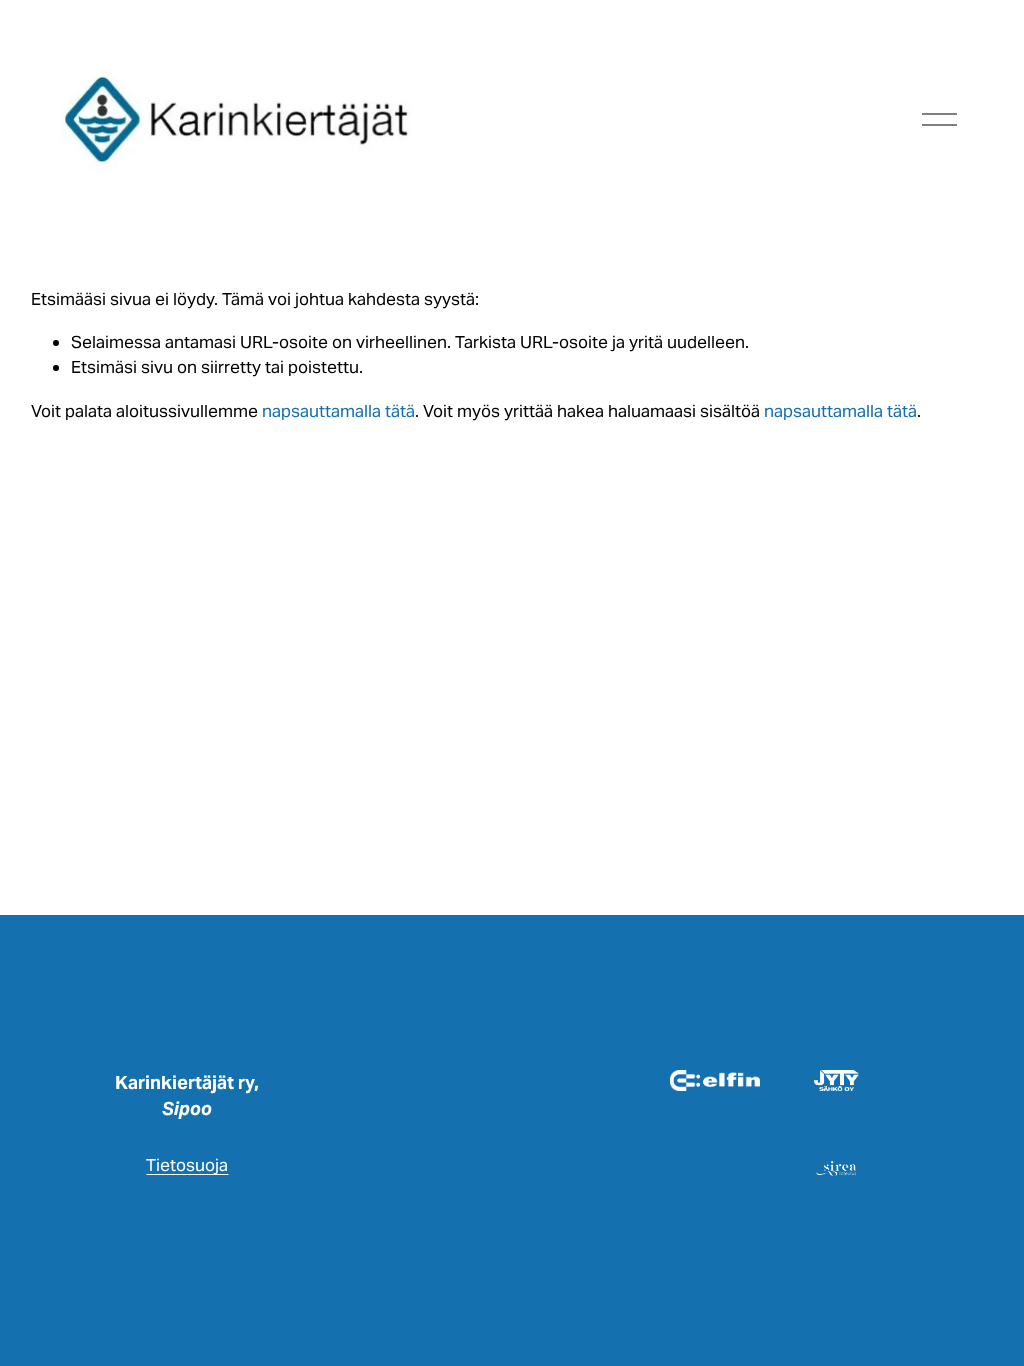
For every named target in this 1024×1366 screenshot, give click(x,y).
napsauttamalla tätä (338, 411)
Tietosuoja (187, 1165)
